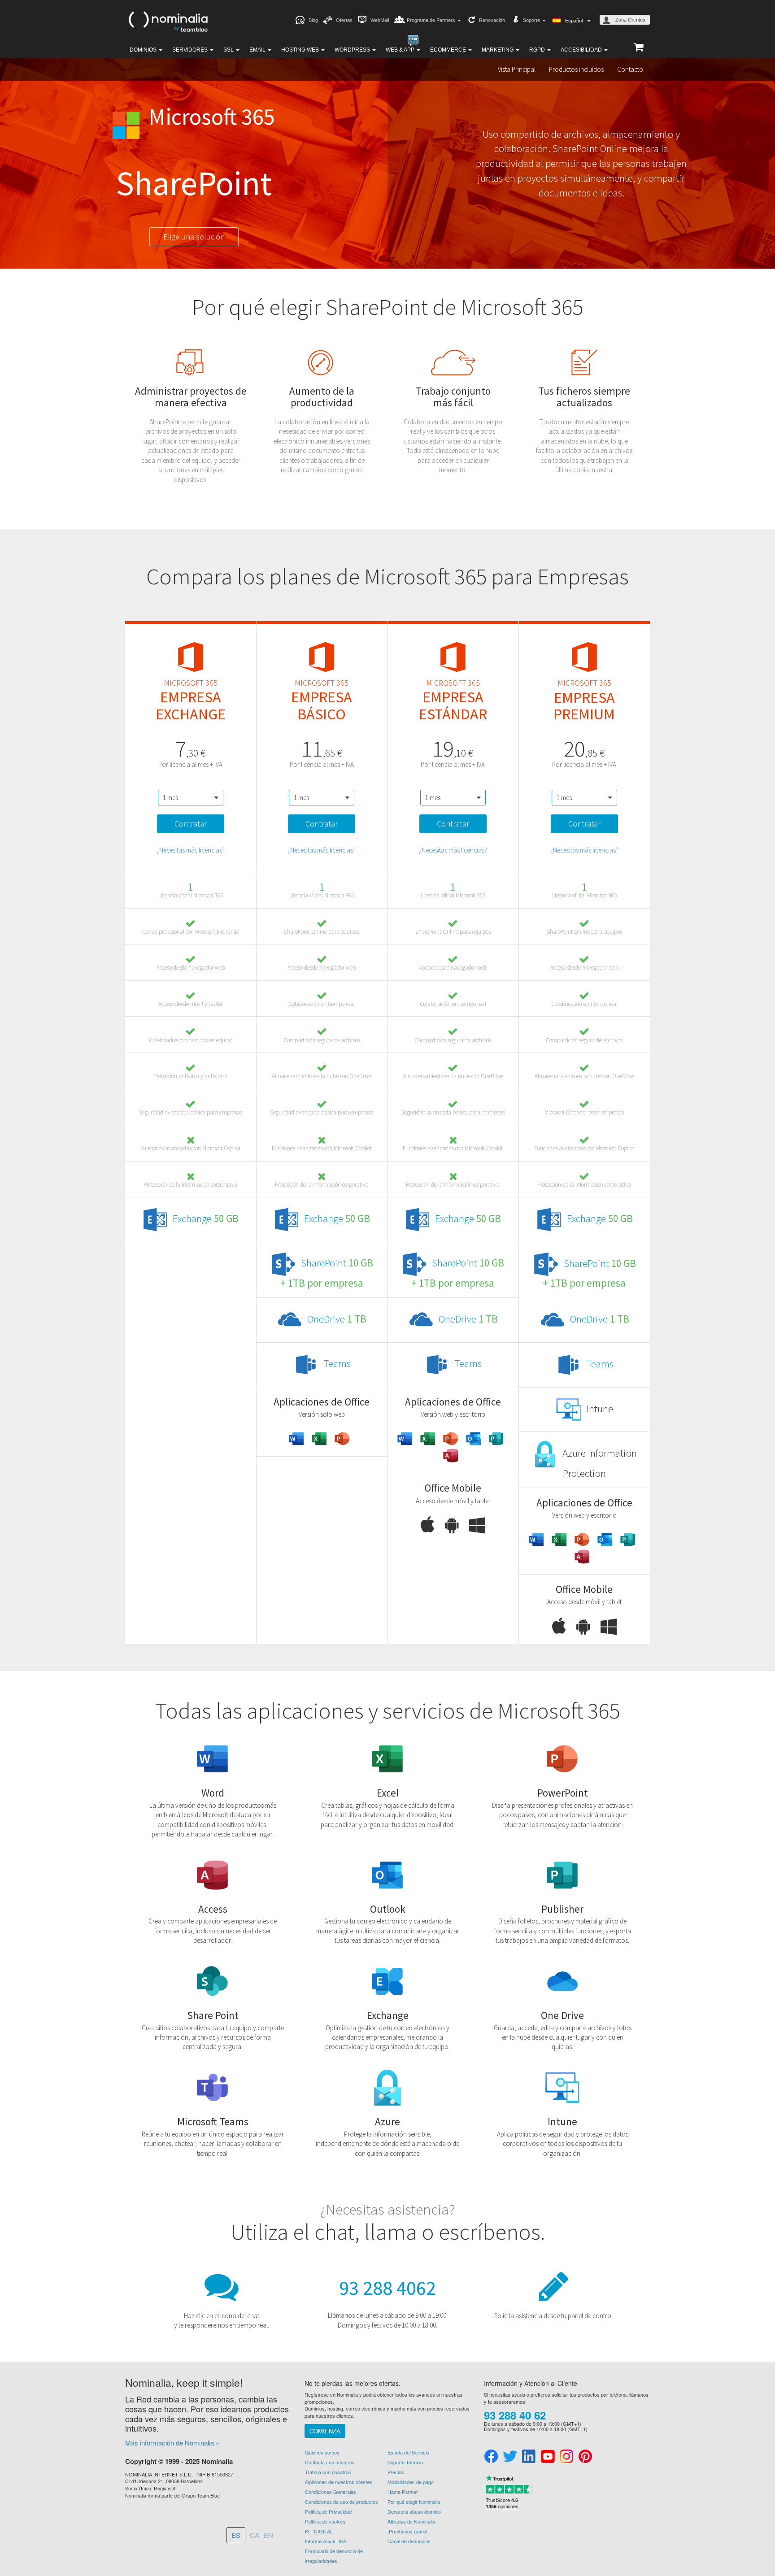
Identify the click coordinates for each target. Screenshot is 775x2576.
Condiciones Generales (331, 2492)
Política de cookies (325, 2521)
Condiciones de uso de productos (342, 2502)
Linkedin (529, 2457)
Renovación (492, 20)
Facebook (491, 2457)
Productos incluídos (576, 69)
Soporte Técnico (405, 2462)
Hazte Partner (403, 2492)
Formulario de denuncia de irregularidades (334, 2556)
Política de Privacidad (328, 2511)
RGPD (538, 50)
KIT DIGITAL (319, 2531)
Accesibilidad (582, 50)
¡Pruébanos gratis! (407, 2531)
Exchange (206, 1218)
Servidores (191, 50)
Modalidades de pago (411, 2482)
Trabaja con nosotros (328, 2472)
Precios (396, 2472)
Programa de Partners (432, 20)
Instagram (566, 2457)
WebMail (380, 20)
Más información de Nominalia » (172, 2443)
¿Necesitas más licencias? (191, 850)
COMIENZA (325, 2431)
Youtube (548, 2457)
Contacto (630, 69)
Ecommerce (449, 50)
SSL (229, 50)
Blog (313, 20)
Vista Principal (517, 69)
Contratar (191, 824)
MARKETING (498, 50)
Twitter (510, 2457)
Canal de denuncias (409, 2541)
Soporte (532, 20)
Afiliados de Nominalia (411, 2521)
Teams (337, 1363)
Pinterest (585, 2457)
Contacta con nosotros (330, 2462)
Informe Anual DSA (326, 2541)
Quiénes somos (322, 2452)
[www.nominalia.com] (168, 21)
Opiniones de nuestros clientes (339, 2482)
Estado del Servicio (408, 2452)
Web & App (401, 50)
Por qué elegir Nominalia (414, 2502)
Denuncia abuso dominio (414, 2511)
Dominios (144, 50)
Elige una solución (194, 237)
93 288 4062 (387, 2288)
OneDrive (337, 1319)
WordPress (353, 50)
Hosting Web (301, 50)
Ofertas (344, 20)
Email (258, 50)
